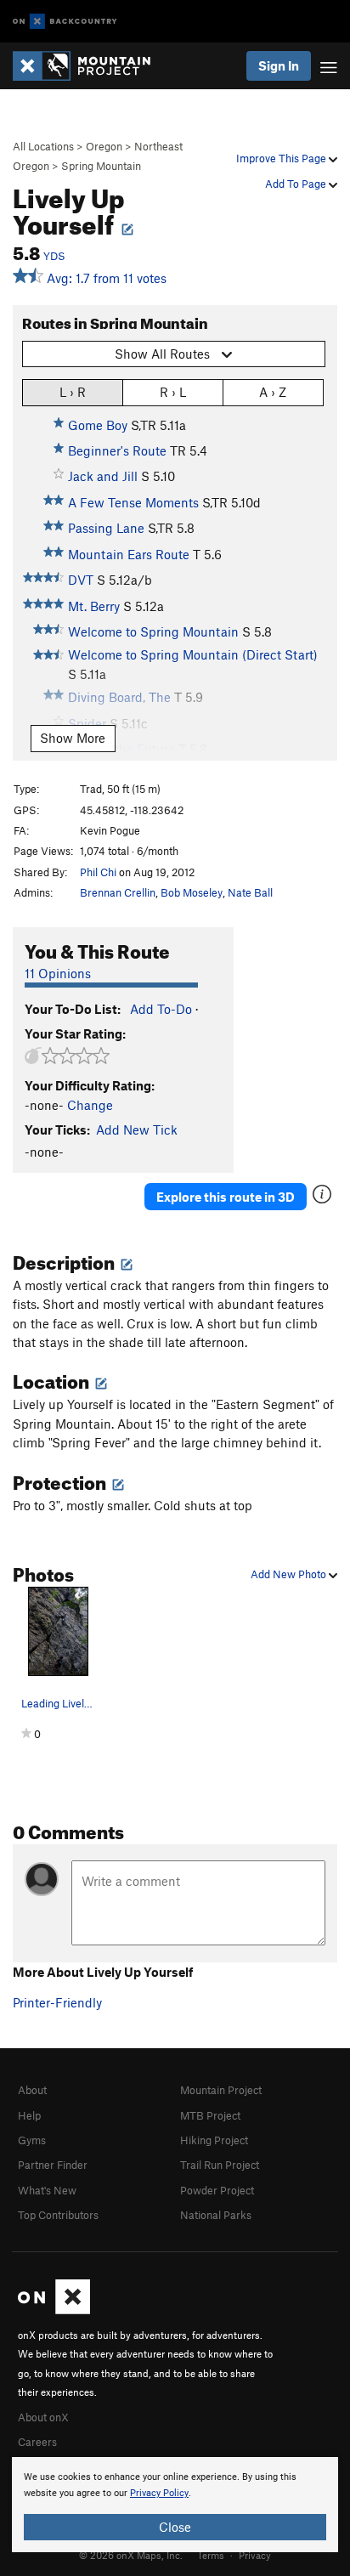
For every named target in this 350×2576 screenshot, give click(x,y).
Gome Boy (98, 425)
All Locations (43, 146)
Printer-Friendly (57, 2002)
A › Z (273, 392)
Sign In (279, 65)
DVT (81, 580)
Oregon (104, 146)
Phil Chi (98, 872)
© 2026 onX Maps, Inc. (131, 2555)
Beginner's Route (117, 450)
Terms (211, 2555)
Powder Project (217, 2190)
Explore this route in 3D (226, 1197)
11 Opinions (58, 973)
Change (90, 1105)
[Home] (90, 66)
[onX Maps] (54, 2310)
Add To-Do (161, 1009)
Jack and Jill (103, 476)
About (32, 2090)
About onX (43, 2417)
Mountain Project (221, 2090)
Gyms (32, 2140)
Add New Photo (290, 1574)
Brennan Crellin (118, 892)
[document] (175, 2505)
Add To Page (297, 184)
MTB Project (210, 2115)
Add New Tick (137, 1129)
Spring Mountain (101, 166)
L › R (73, 392)
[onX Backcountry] (65, 22)
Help (29, 2115)
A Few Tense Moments (133, 502)
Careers (37, 2442)
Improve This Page (282, 158)
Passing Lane (106, 528)
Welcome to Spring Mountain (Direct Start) (193, 654)
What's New (47, 2190)
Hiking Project (214, 2140)
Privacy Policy (159, 2493)
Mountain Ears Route (129, 554)
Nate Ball (250, 892)
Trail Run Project (220, 2165)
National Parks (216, 2215)
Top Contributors (58, 2215)
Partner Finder (53, 2165)
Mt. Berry (94, 606)
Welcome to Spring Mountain (153, 631)
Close (175, 2527)
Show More (73, 738)
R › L (173, 392)
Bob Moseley (192, 892)
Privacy (255, 2555)
